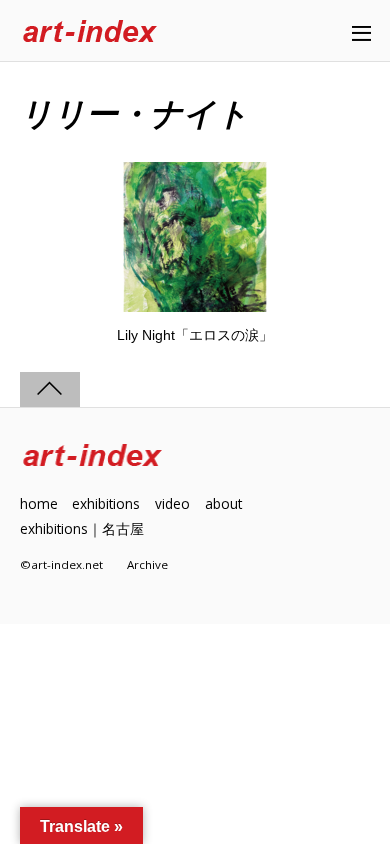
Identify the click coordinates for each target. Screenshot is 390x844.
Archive (147, 564)
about (223, 503)
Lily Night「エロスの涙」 (195, 335)
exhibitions (106, 503)
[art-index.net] (90, 32)
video (172, 503)
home (39, 503)
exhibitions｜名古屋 (82, 528)
